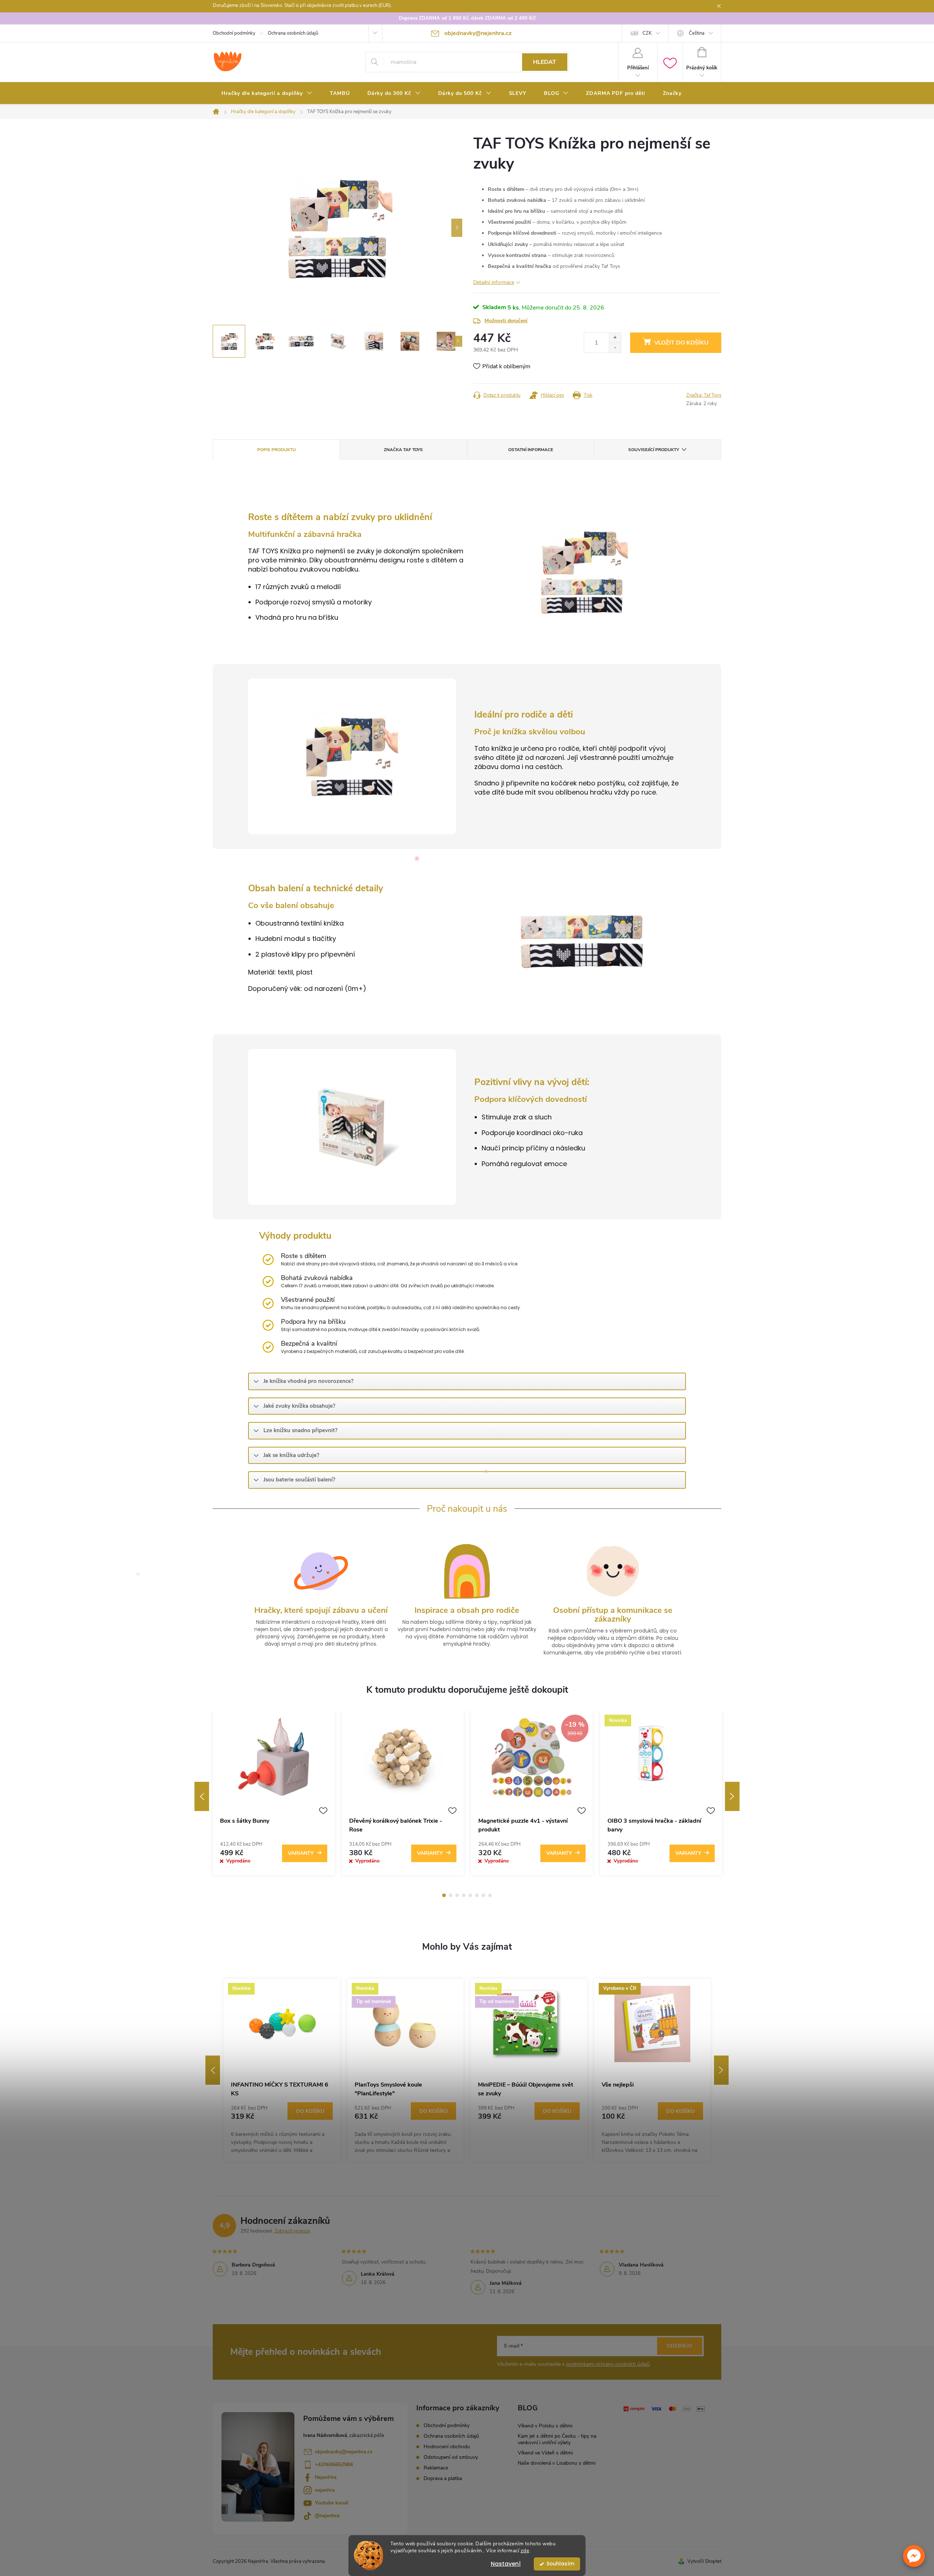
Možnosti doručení (506, 321)
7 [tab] (483, 1895)
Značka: (704, 395)
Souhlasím (560, 2564)
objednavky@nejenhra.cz (344, 2452)
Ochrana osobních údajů (293, 33)
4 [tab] (464, 1895)
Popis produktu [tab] (277, 450)
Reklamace (436, 2468)
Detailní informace (494, 282)
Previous (202, 1796)
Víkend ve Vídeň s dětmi (545, 2453)
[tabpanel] (274, 1796)
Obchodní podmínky (234, 33)
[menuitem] (267, 93)
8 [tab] (490, 1895)
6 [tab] (477, 1895)
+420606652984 (334, 2464)
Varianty (301, 1853)
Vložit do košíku (681, 343)
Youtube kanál (332, 2503)
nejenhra (325, 2490)
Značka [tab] (403, 450)
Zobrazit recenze (292, 2231)
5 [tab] (470, 1895)
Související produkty (654, 450)
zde (525, 2551)
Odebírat (680, 2346)
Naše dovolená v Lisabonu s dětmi (557, 2463)
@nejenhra (327, 2516)
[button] (914, 2556)
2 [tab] (451, 1895)
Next (732, 1796)
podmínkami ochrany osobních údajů (608, 2364)
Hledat (545, 62)
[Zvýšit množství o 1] (615, 338)
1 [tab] (444, 1895)
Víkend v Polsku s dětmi (545, 2426)
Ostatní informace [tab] (531, 450)
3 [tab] (457, 1895)
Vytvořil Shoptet (704, 2561)
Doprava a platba (443, 2478)
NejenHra (326, 2477)
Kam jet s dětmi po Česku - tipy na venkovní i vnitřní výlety (557, 2439)
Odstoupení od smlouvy (451, 2457)
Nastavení (506, 2564)
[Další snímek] (457, 228)
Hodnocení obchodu (447, 2447)
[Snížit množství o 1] (615, 348)
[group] (282, 2070)
